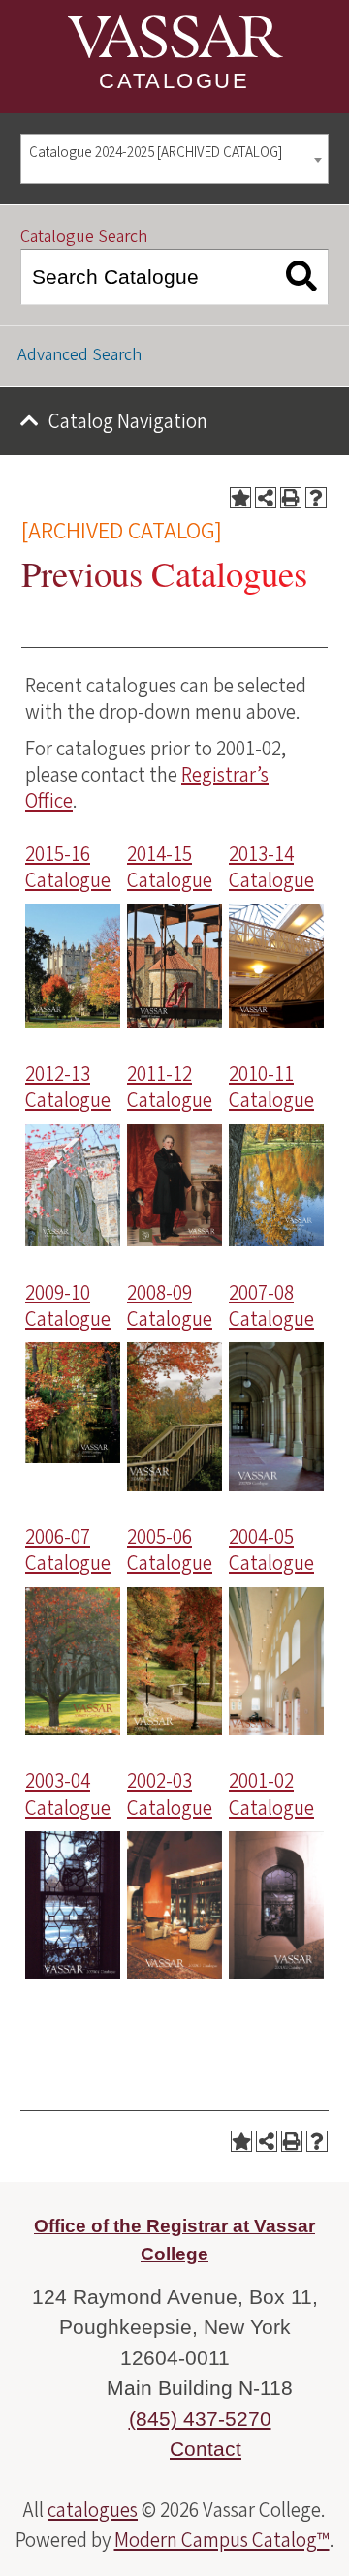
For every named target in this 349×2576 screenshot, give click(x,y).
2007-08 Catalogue (271, 1306)
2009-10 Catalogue (68, 1306)
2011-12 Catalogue (170, 1087)
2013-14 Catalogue (271, 867)
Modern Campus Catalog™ (222, 2540)
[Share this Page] (266, 498)
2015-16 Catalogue (68, 867)
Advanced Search (79, 355)
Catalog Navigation (128, 421)
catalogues (93, 2510)
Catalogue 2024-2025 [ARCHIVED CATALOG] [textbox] (156, 153)
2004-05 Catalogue (271, 1550)
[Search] (302, 277)
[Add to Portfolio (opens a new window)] (240, 498)
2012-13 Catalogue (68, 1087)
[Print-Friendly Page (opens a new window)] (291, 498)
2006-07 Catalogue (68, 1550)
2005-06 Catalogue (170, 1550)
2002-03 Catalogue (170, 1794)
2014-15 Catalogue (170, 867)
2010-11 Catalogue (271, 1087)
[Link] (73, 1022)
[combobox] (174, 159)
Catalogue (174, 81)
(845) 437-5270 (200, 2419)
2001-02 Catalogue (271, 1794)
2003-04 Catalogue (68, 1794)
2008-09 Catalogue (170, 1306)
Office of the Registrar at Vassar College (174, 2240)
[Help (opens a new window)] (316, 498)
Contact (206, 2449)
